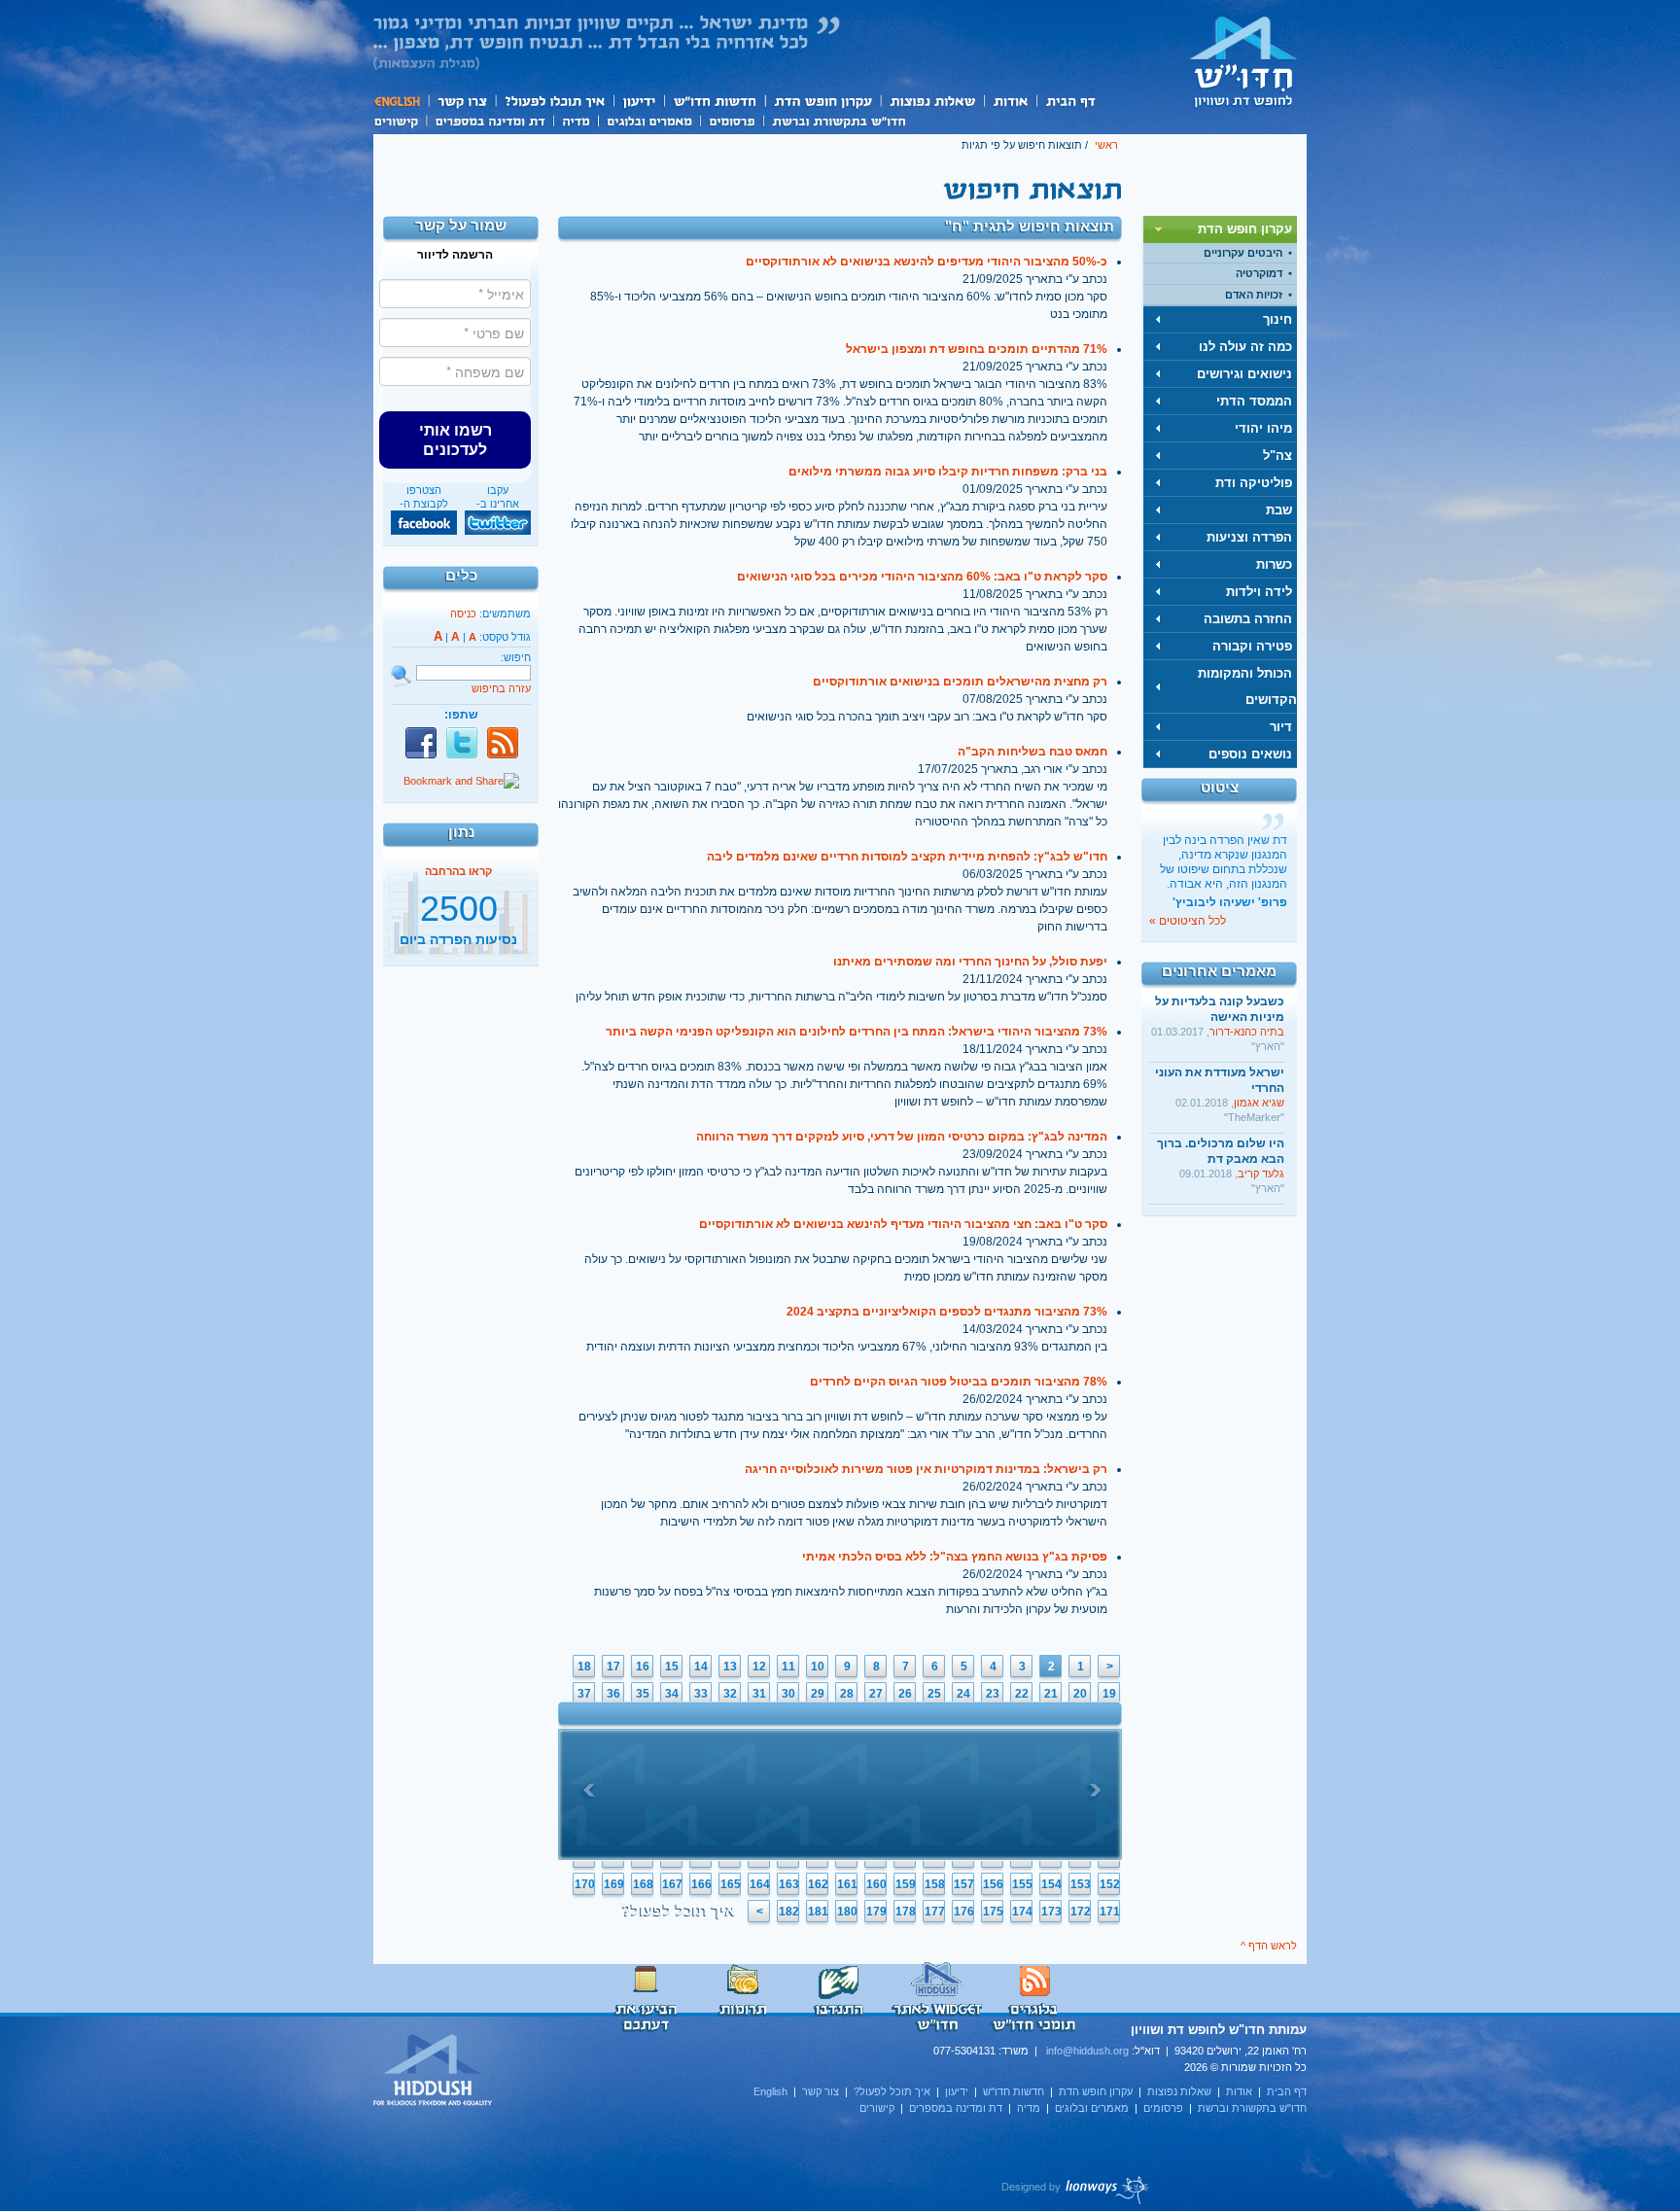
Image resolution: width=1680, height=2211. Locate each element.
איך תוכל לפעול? (554, 101)
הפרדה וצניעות (1249, 537)
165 (731, 1884)
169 (614, 1884)
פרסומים (732, 120)
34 (672, 1694)
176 (964, 1912)
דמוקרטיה (1259, 273)
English (401, 101)
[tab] (1220, 229)
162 (818, 1884)
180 (847, 1912)
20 (1080, 1694)
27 (876, 1694)
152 (1110, 1884)
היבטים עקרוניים (1243, 253)
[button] (455, 439)
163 (789, 1884)
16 (643, 1667)
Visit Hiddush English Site (434, 2071)
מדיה (576, 120)
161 (847, 1884)
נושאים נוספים (1250, 754)
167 (672, 1884)
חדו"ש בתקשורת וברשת (839, 120)
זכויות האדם (1254, 295)
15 (672, 1667)
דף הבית (1070, 101)
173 (1051, 1912)
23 (993, 1694)
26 (905, 1694)
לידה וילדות (1259, 592)
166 (701, 1884)
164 (760, 1884)
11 (788, 1667)
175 (993, 1912)
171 (1110, 1912)
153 (1081, 1884)
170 (585, 1884)
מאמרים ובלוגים (649, 120)
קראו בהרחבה (458, 946)
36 (613, 1694)
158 (935, 1884)
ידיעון (638, 101)
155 (1022, 1884)
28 (847, 1694)
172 (1081, 1912)
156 (993, 1884)
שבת (1279, 510)
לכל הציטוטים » (1188, 921)
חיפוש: (516, 657)
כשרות (1274, 564)
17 (613, 1667)
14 (701, 1667)
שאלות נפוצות (932, 101)
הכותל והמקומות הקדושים (1247, 686)
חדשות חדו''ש (714, 101)
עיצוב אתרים (1076, 2190)
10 (818, 1667)
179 (876, 1912)
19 (1109, 1694)
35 (643, 1694)
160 (876, 1884)
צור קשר (461, 101)
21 (1051, 1694)
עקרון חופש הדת (822, 101)
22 (1022, 1694)
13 (730, 1667)
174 (1022, 1912)
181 (818, 1912)
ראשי (1106, 145)
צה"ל (1277, 456)
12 (759, 1667)
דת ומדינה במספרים (490, 120)
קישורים (400, 120)
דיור (1281, 727)
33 (701, 1694)
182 (789, 1912)
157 (964, 1884)
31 (759, 1694)
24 (963, 1694)
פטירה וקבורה (1252, 646)
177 (935, 1912)
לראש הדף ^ (1269, 1946)
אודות (1010, 101)
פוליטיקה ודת (1254, 483)
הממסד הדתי (1254, 401)
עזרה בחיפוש (501, 688)
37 (584, 1694)
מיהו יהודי (1263, 428)
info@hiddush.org (1087, 2051)
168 (643, 1884)
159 (906, 1884)
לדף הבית (1243, 61)
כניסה (463, 614)
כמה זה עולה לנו (1245, 347)
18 (584, 1667)
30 (788, 1694)
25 (934, 1694)
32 (730, 1694)
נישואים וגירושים (1244, 374)
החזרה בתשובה (1248, 619)
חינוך (1277, 319)
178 (906, 1912)
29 (818, 1694)
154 (1051, 1884)
